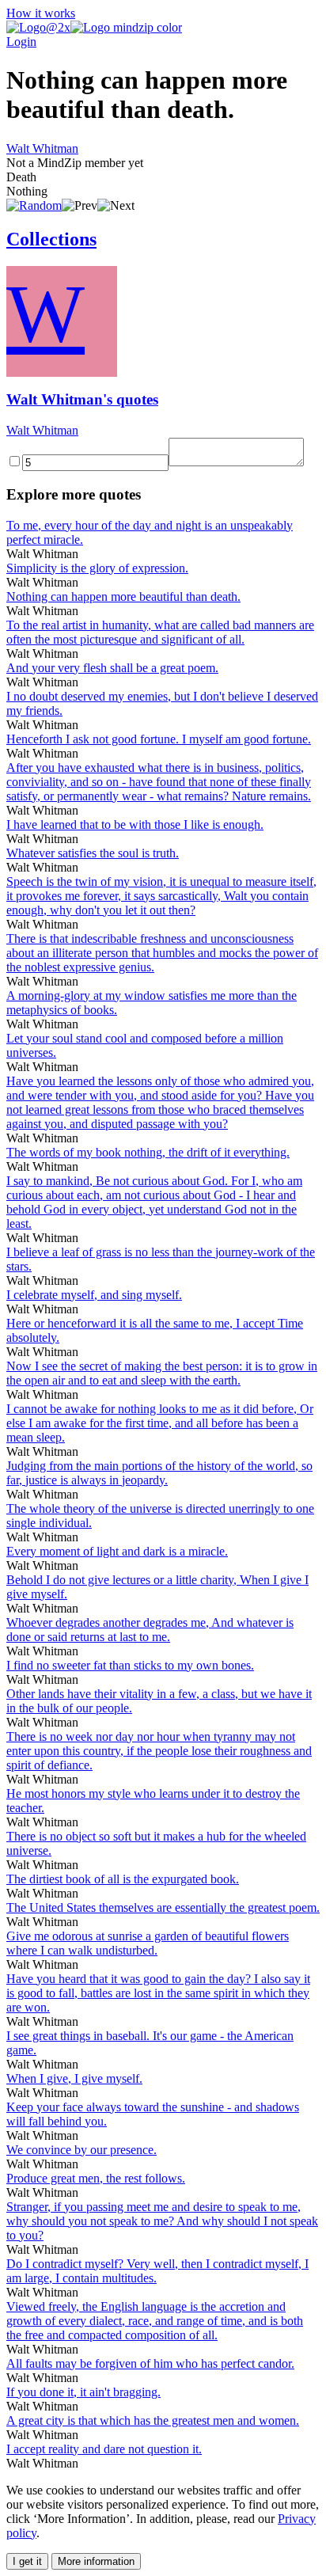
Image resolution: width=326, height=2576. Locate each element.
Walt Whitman (42, 148)
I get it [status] (27, 2561)
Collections (51, 239)
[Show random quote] (34, 205)
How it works (41, 13)
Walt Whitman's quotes (82, 399)
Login (21, 42)
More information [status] (96, 2561)
